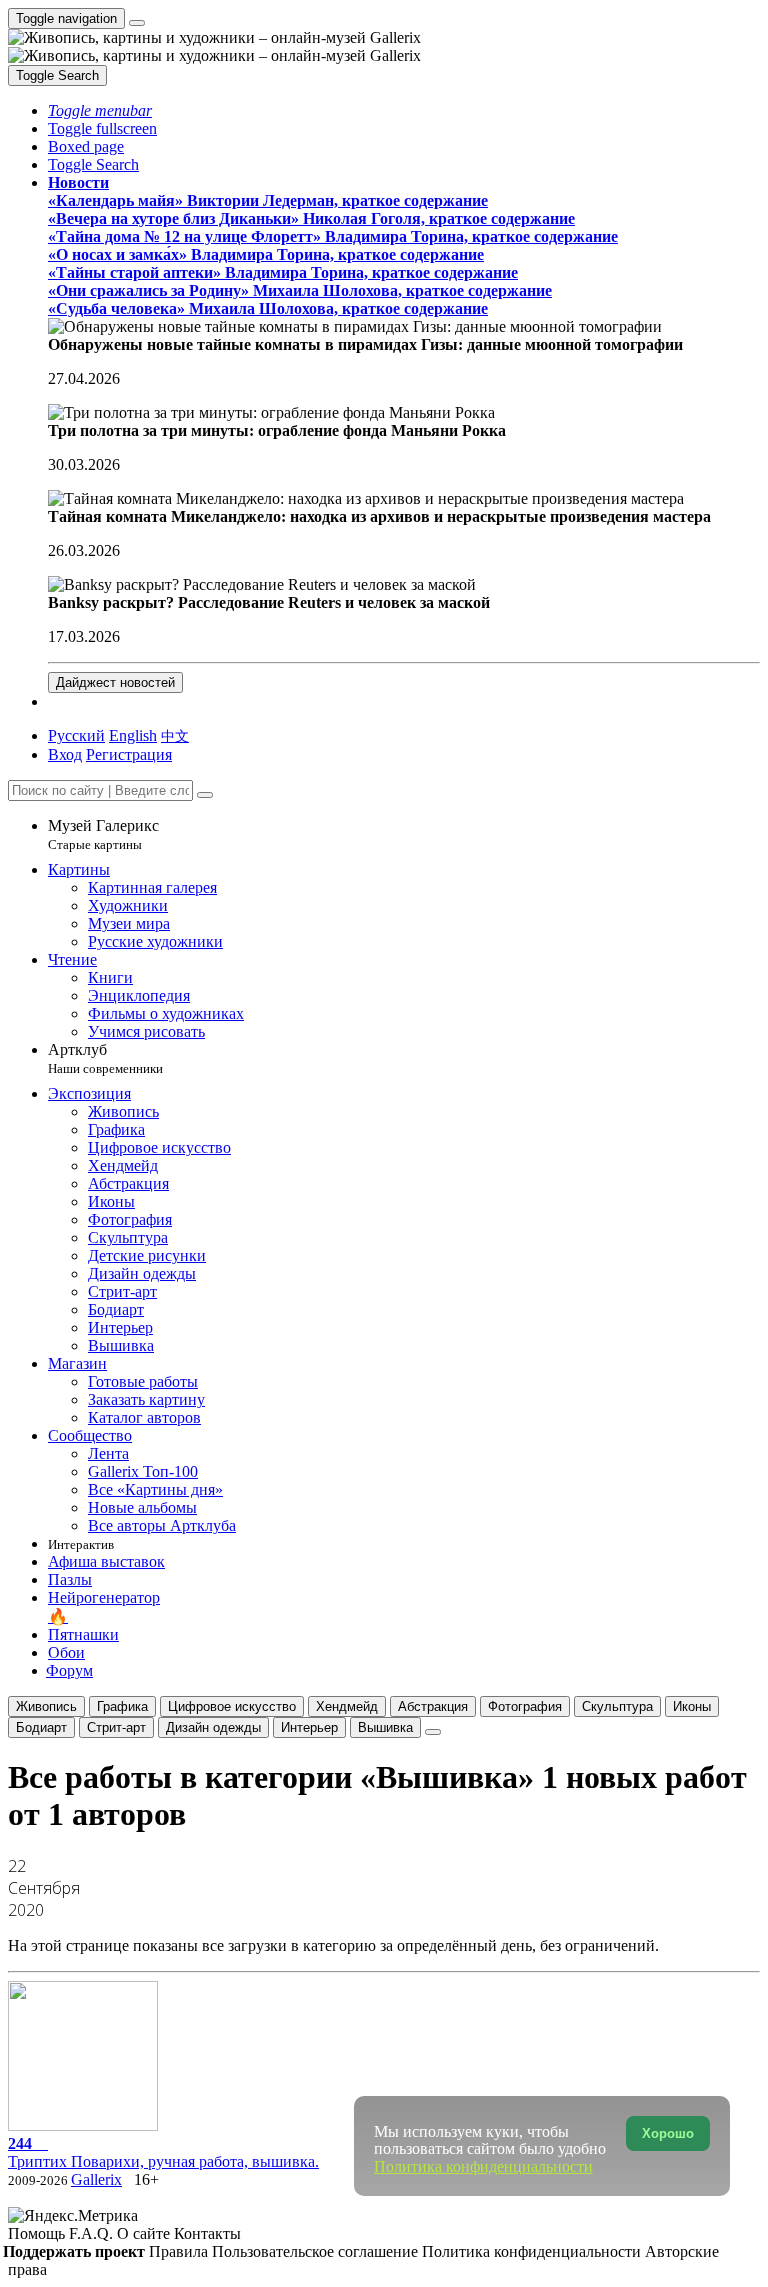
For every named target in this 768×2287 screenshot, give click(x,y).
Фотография (525, 1706)
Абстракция (433, 1706)
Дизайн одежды (213, 1727)
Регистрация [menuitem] (129, 754)
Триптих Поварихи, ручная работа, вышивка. (163, 2152)
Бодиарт (41, 1727)
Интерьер (309, 1727)
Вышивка (385, 1727)
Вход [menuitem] (65, 754)
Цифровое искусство (232, 1706)
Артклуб (105, 1058)
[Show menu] (137, 23)
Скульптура (617, 1706)
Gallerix (96, 2179)
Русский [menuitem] (76, 735)
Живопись (46, 1706)
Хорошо (668, 2133)
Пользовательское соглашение (317, 2251)
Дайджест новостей (115, 682)
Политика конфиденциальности (533, 2251)
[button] (100, 110)
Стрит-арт (116, 1727)
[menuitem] (175, 735)
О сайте (145, 2233)
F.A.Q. (93, 2233)
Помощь (38, 2233)
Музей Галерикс (103, 834)
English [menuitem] (133, 735)
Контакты (207, 2233)
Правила (180, 2251)
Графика (122, 1706)
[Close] (205, 795)
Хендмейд (347, 1706)
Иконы (692, 1706)
